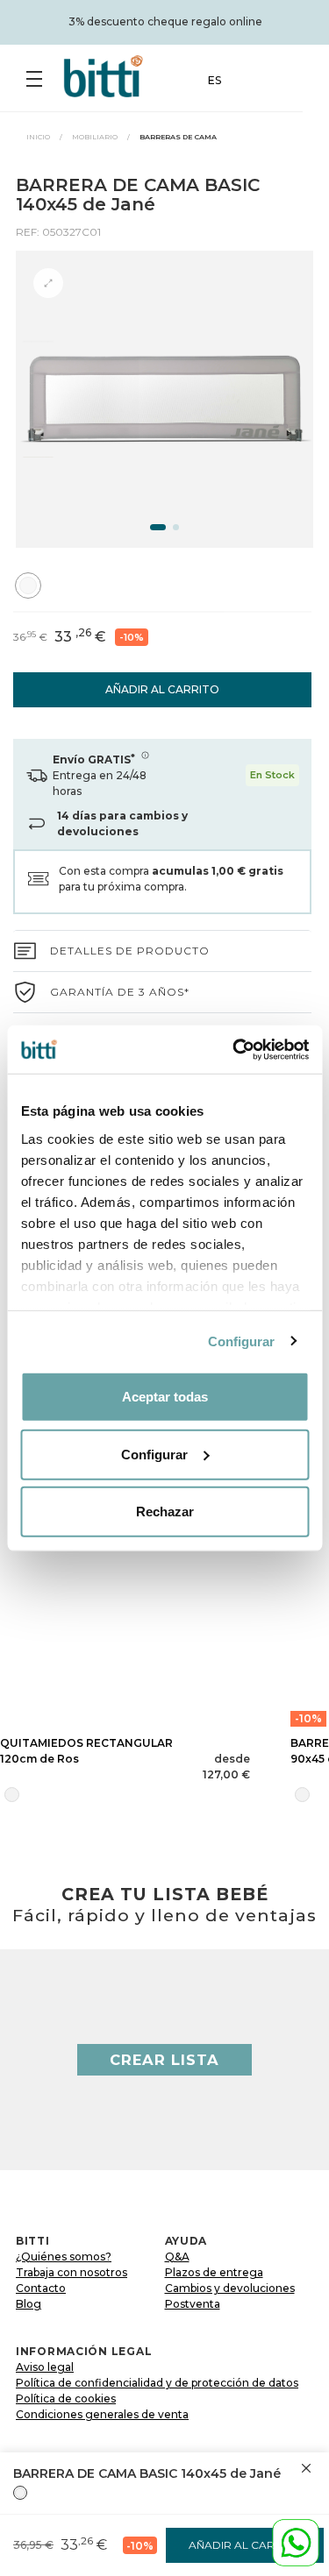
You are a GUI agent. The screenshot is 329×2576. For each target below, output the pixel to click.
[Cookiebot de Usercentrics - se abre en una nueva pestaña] (234, 1049)
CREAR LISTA (164, 2060)
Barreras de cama (178, 137)
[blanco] (20, 2493)
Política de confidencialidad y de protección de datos (157, 2383)
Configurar (242, 1341)
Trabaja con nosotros (72, 2272)
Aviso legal (45, 2367)
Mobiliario (95, 137)
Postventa (193, 2304)
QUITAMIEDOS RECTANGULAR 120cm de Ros (86, 1751)
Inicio (38, 137)
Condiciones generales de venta (102, 2414)
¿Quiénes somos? (64, 2257)
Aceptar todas (165, 1397)
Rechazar (165, 1512)
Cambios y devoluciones (230, 2288)
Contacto (41, 2288)
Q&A (177, 2257)
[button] (158, 527)
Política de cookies (66, 2399)
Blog (29, 2304)
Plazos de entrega (214, 2272)
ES (215, 80)
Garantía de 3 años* (120, 992)
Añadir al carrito (162, 689)
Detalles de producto (130, 951)
